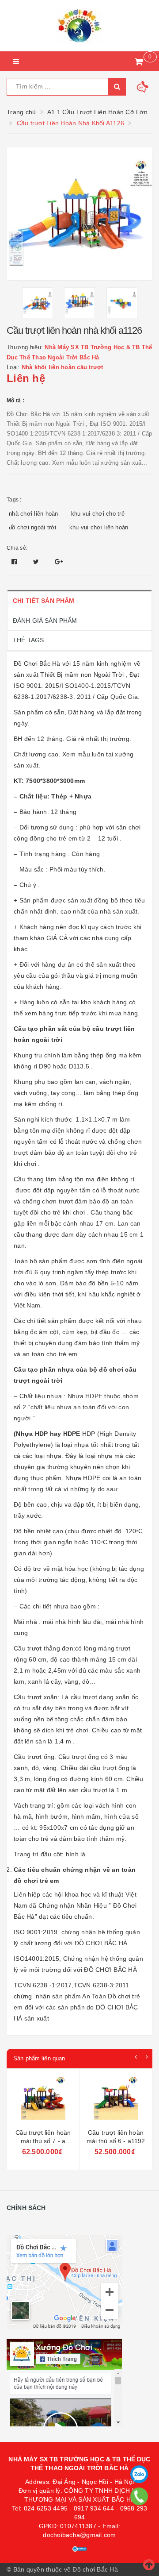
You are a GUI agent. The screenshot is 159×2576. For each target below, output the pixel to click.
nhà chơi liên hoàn (34, 514)
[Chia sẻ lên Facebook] (15, 562)
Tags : (14, 500)
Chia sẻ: (17, 548)
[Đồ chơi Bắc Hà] (79, 26)
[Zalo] (139, 2474)
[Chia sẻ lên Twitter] (37, 562)
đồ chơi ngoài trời (33, 527)
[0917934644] (139, 2496)
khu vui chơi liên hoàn (99, 527)
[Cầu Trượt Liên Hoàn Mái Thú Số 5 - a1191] (116, 2100)
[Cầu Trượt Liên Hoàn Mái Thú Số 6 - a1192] (43, 2100)
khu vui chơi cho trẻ (98, 514)
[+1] (59, 562)
